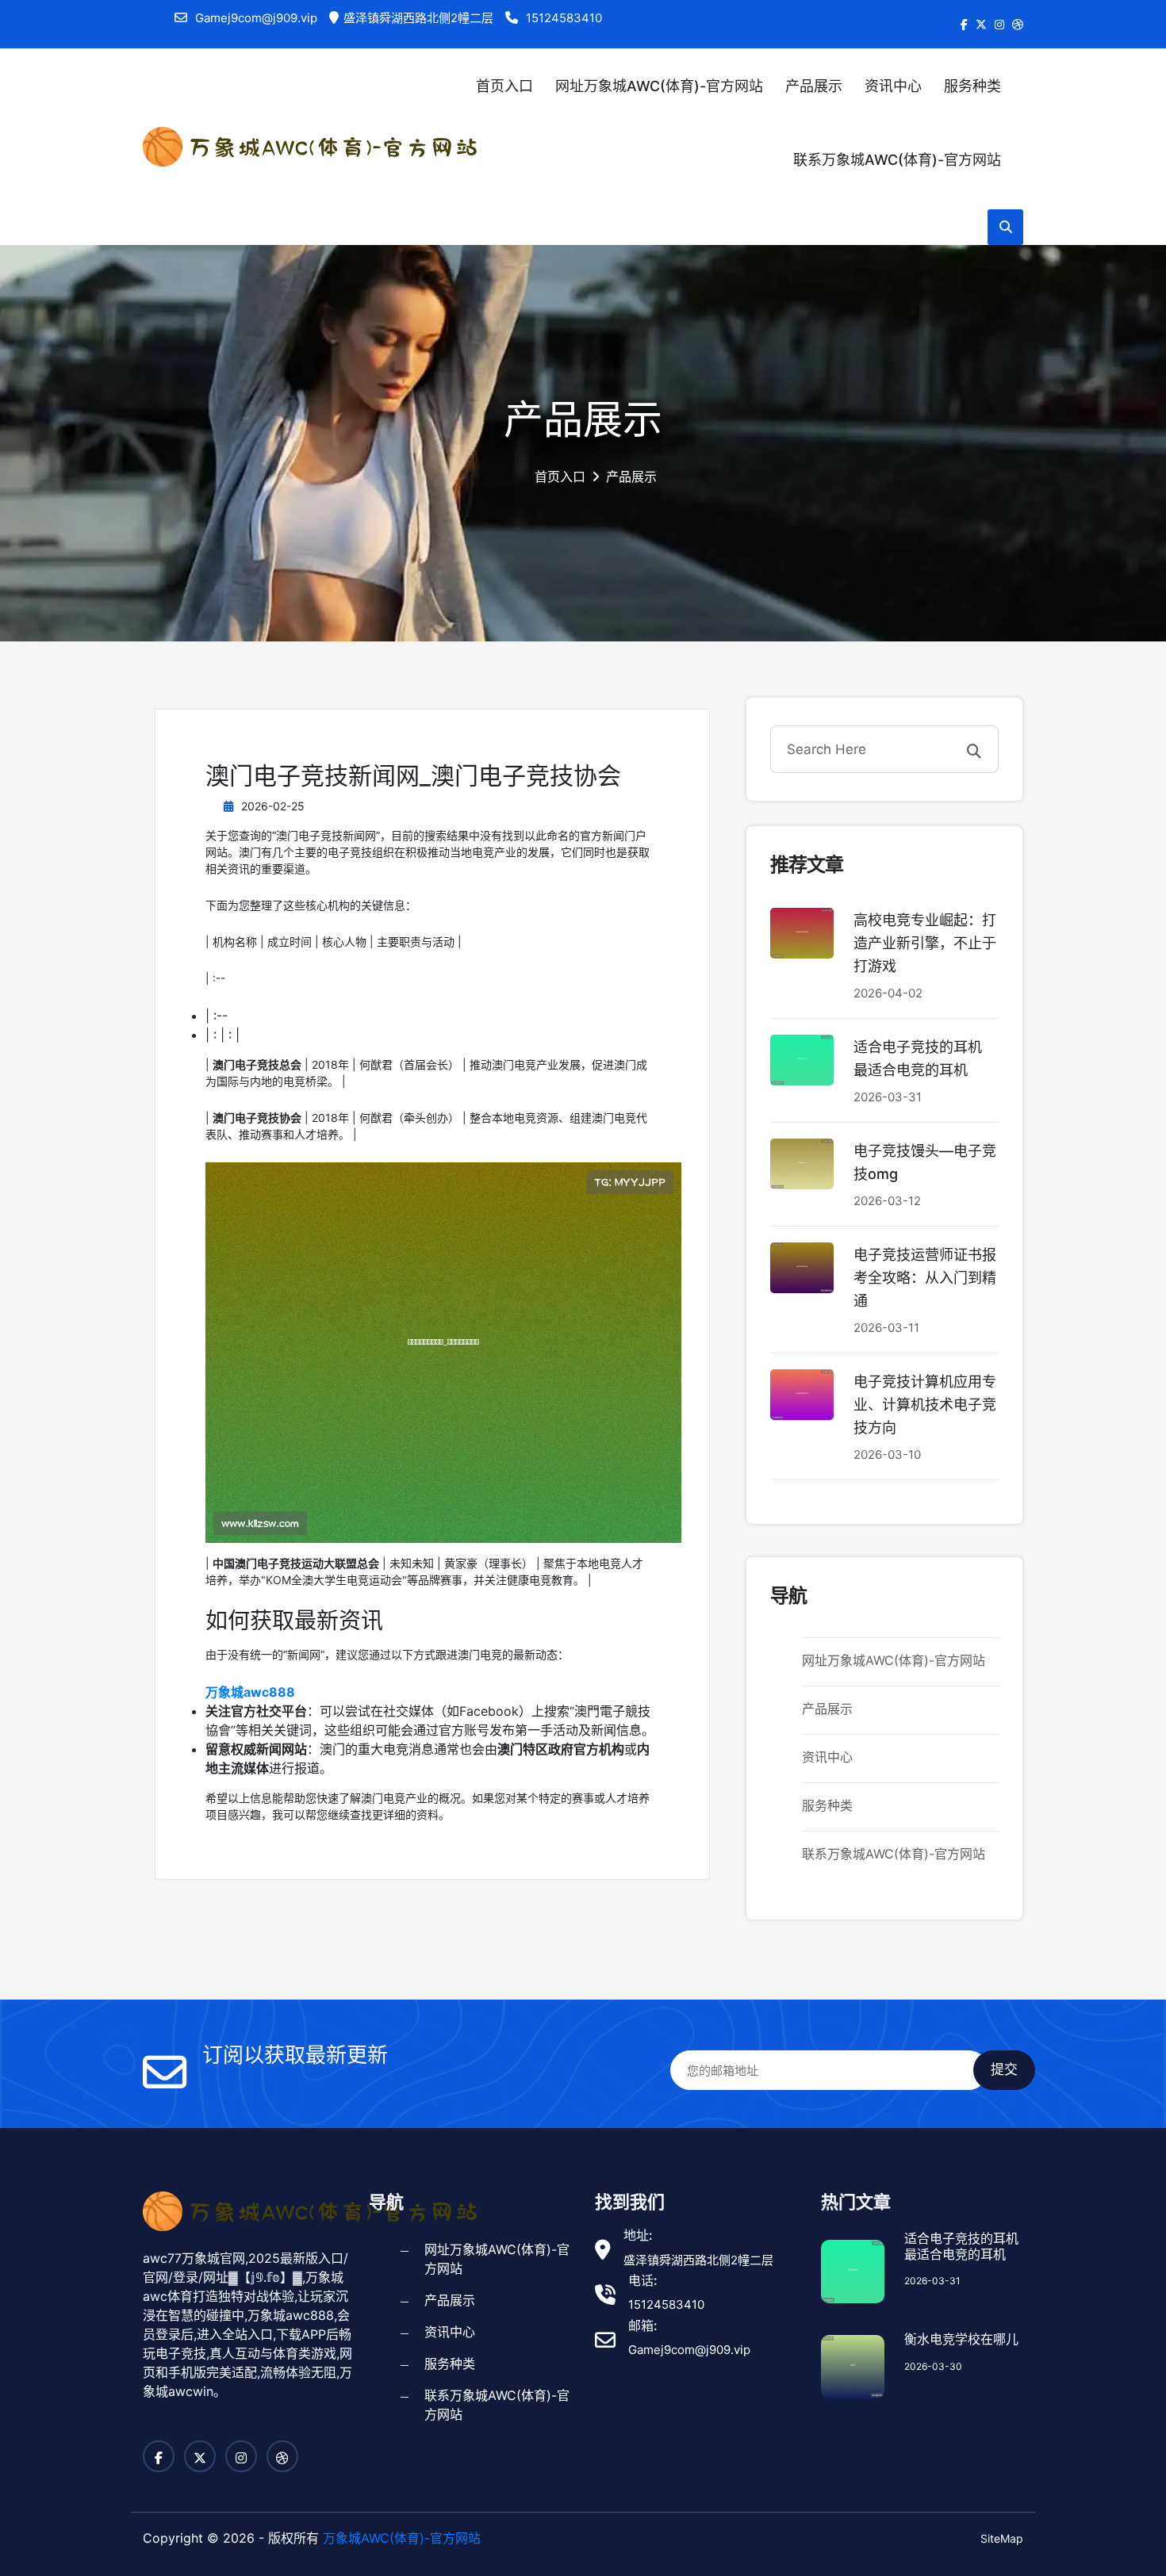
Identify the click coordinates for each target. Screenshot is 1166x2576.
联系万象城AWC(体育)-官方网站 (897, 160)
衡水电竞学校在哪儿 (961, 2339)
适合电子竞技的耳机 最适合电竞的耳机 (961, 2246)
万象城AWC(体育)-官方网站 (402, 2538)
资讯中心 (893, 86)
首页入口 (504, 86)
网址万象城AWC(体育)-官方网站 (659, 86)
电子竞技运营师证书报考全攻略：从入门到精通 (925, 1278)
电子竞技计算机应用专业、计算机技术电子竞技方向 (925, 1405)
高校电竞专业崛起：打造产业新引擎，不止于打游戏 (925, 943)
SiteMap (1002, 2538)
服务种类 (972, 86)
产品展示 (814, 86)
